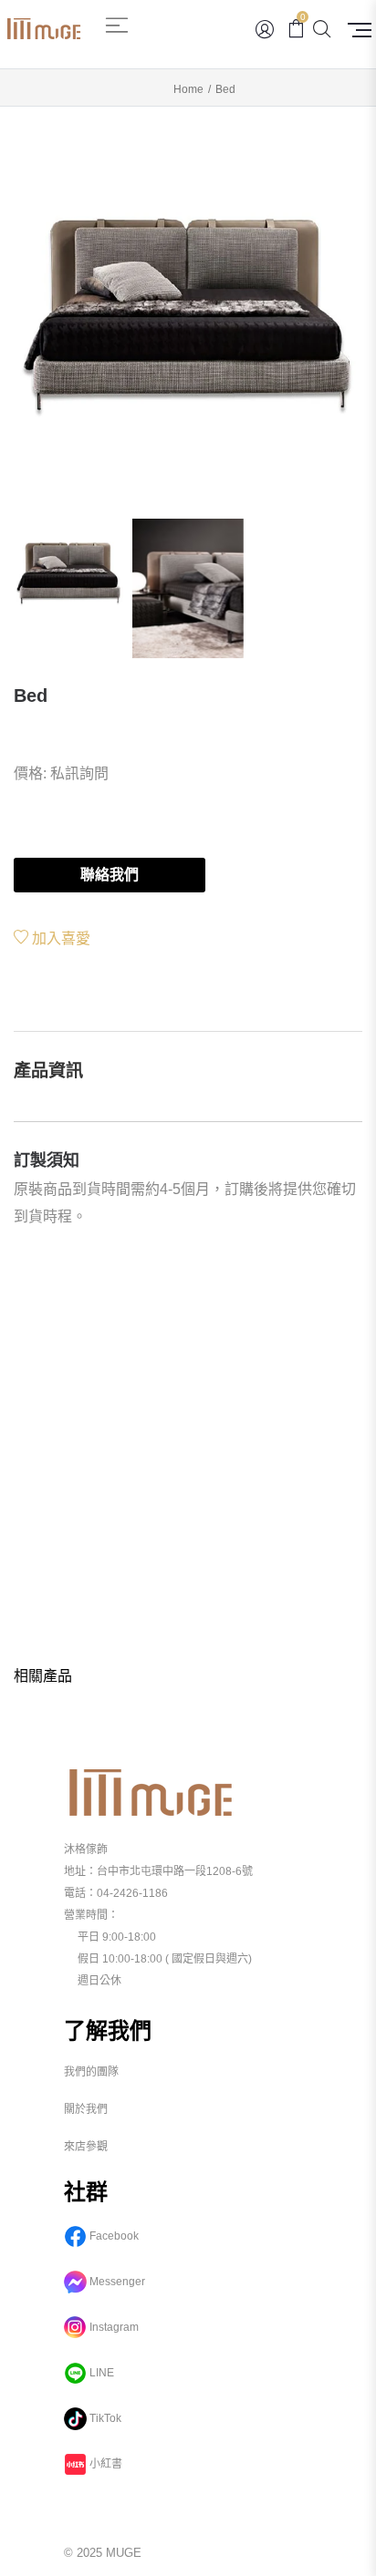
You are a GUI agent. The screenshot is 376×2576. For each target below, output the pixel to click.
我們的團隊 (91, 2072)
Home (188, 89)
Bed (31, 696)
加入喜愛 (59, 938)
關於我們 (86, 2109)
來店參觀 (86, 2147)
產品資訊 (48, 1071)
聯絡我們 (110, 875)
